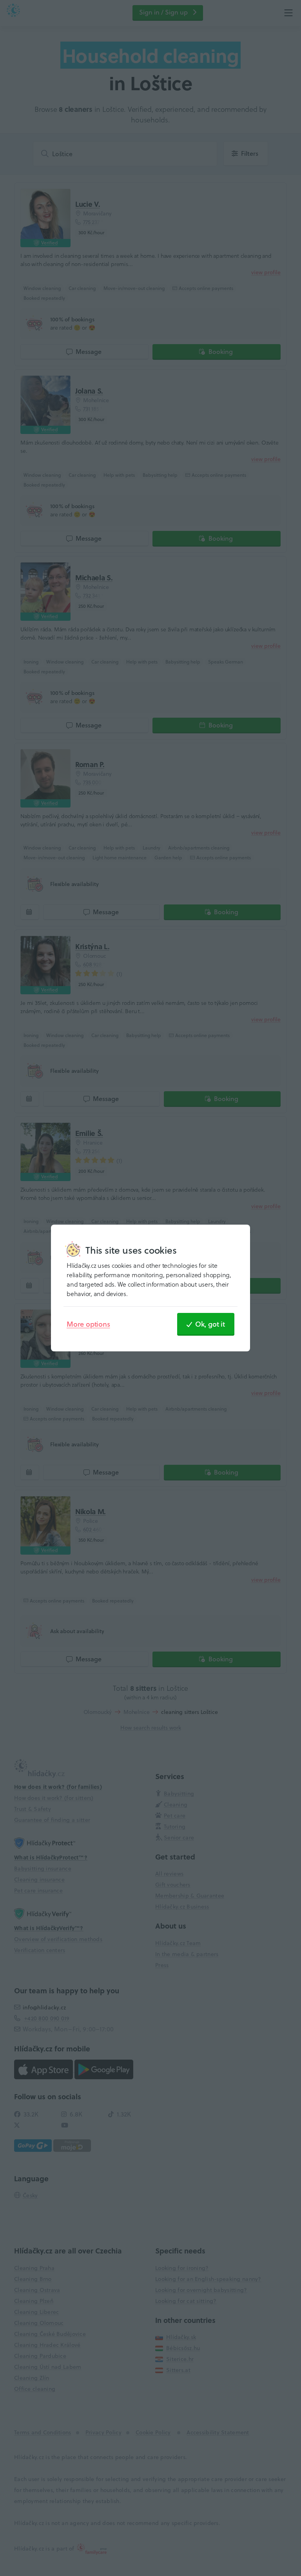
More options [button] (88, 1324)
